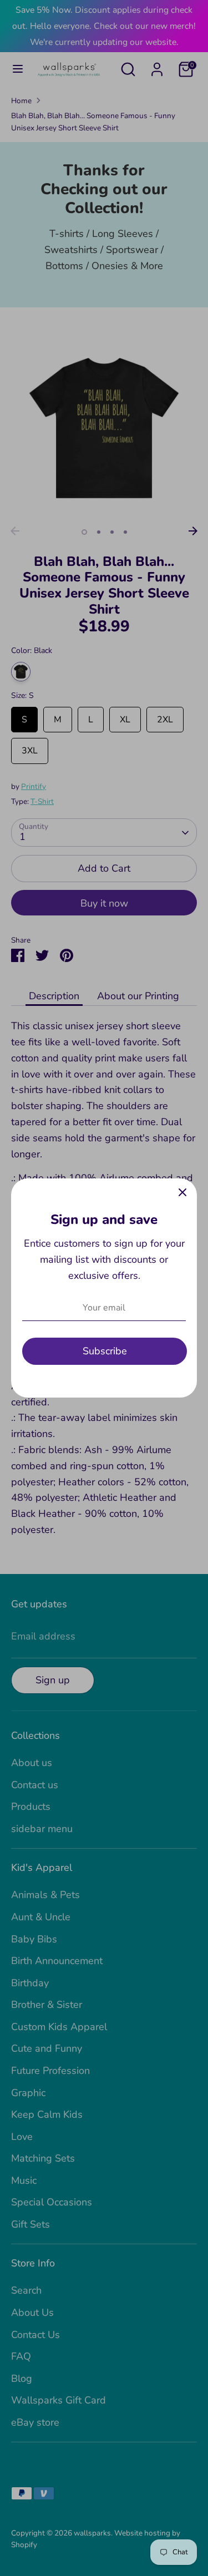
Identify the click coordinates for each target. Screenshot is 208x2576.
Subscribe (105, 1351)
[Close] (182, 1193)
